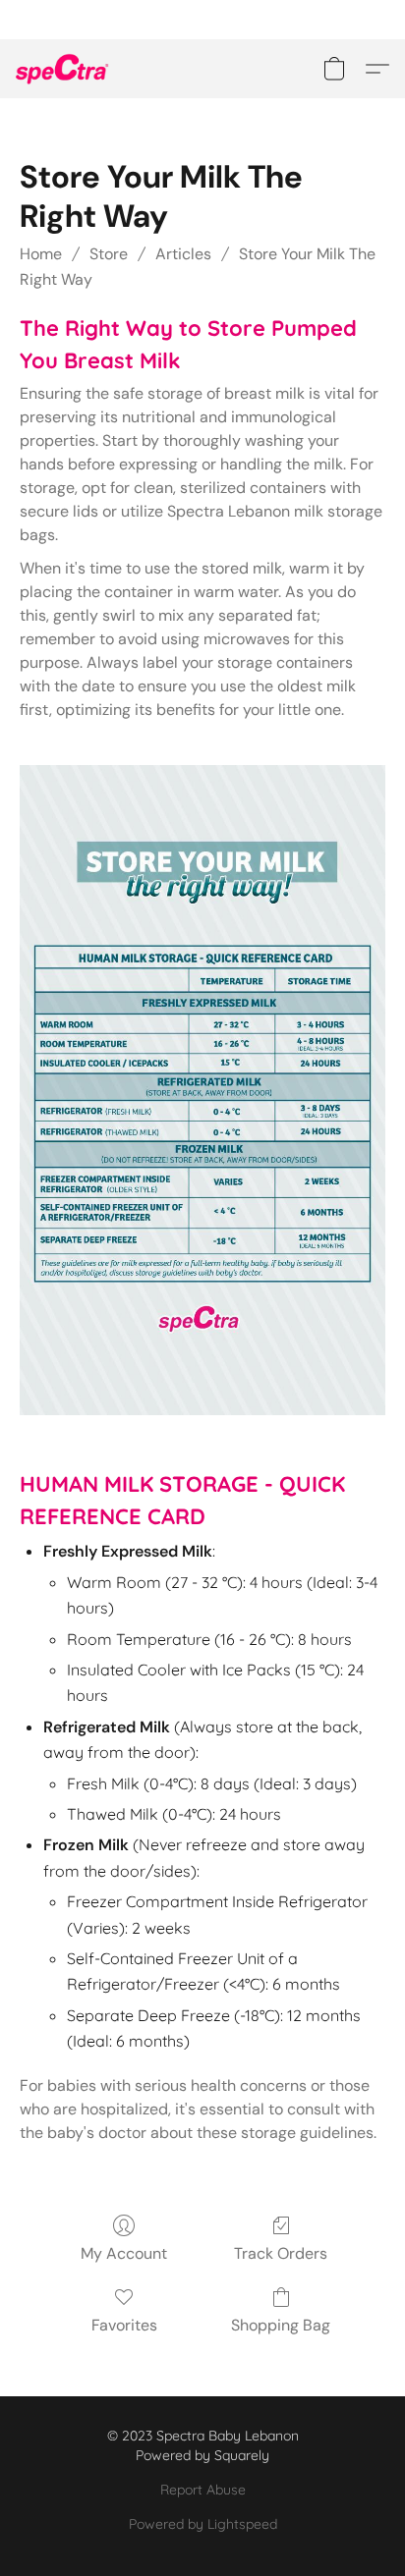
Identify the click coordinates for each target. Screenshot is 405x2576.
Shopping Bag (281, 2325)
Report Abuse (203, 2490)
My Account (124, 2253)
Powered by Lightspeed (203, 2524)
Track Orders (281, 2253)
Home (41, 254)
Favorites (124, 2325)
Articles (183, 254)
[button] (65, 69)
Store (109, 254)
